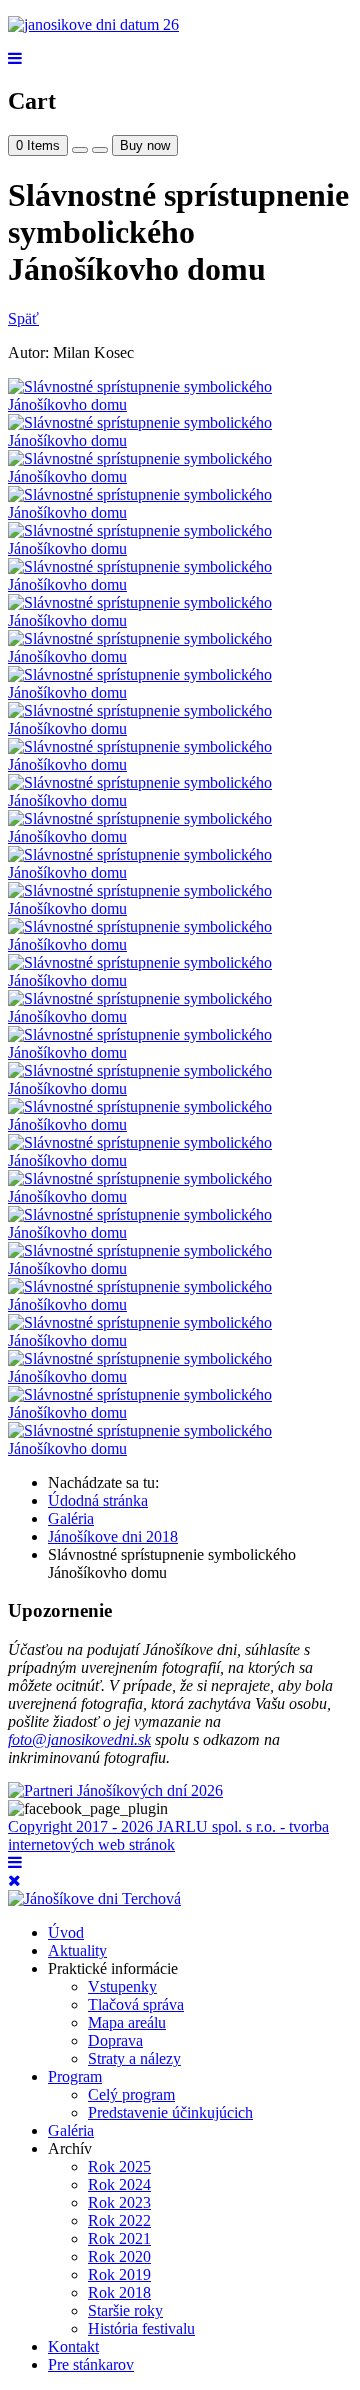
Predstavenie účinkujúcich (170, 2112)
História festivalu (141, 2328)
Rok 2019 (119, 2274)
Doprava (115, 2040)
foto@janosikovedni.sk (79, 1739)
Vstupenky (122, 1986)
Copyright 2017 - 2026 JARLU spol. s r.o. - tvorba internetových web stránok (168, 1835)
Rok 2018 (119, 2292)
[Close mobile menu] (14, 1880)
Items (38, 145)
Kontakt (73, 2346)
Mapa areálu (127, 2022)
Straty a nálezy (134, 2058)
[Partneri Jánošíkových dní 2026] (115, 1790)
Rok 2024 (119, 2184)
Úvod (66, 1932)
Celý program (131, 2094)
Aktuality (77, 1950)
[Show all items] (80, 150)
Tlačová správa (136, 2004)
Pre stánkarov (91, 2364)
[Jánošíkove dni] (93, 24)
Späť (23, 318)
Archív (70, 2148)
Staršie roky (125, 2310)
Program (75, 2076)
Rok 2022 (119, 2220)
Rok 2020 (119, 2256)
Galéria (71, 2130)
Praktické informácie (113, 1968)
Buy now (145, 145)
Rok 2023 (119, 2202)
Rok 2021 (119, 2238)
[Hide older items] (100, 150)
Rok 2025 (119, 2166)
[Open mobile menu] (15, 58)
